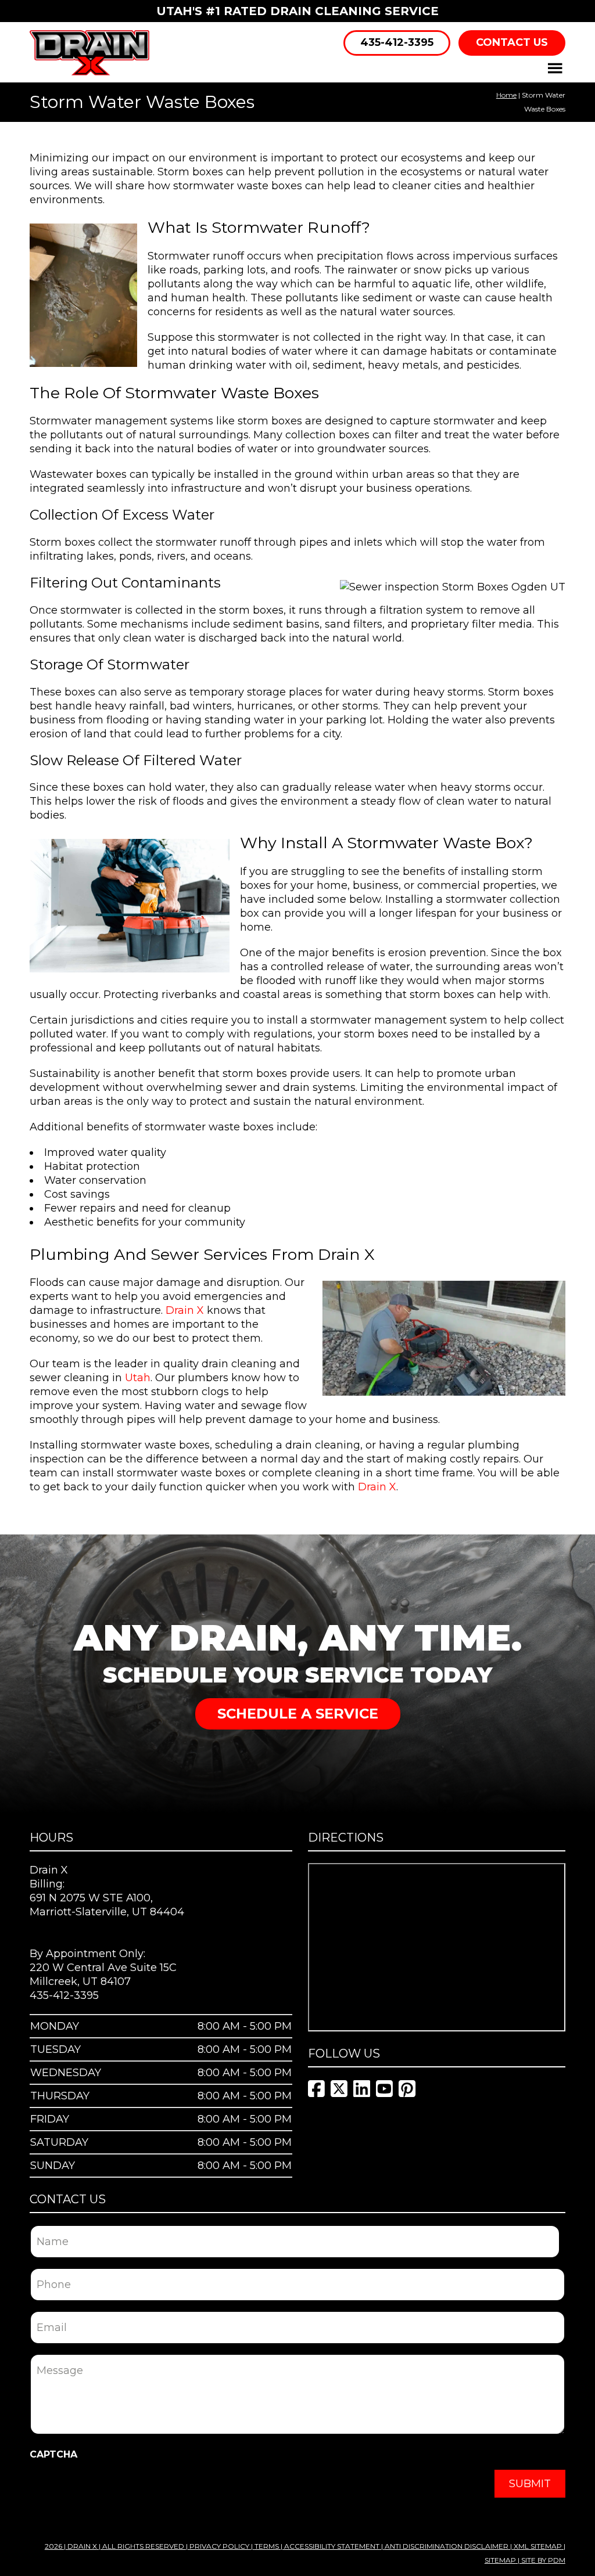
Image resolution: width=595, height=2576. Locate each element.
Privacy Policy (219, 2546)
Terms (267, 2546)
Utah (138, 1378)
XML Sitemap (538, 2546)
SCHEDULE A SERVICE (298, 1714)
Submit (530, 2484)
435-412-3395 (397, 42)
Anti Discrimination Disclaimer (447, 2546)
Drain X (185, 1310)
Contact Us (512, 42)
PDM (557, 2560)
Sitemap (500, 2560)
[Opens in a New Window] (316, 2089)
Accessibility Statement (332, 2546)
